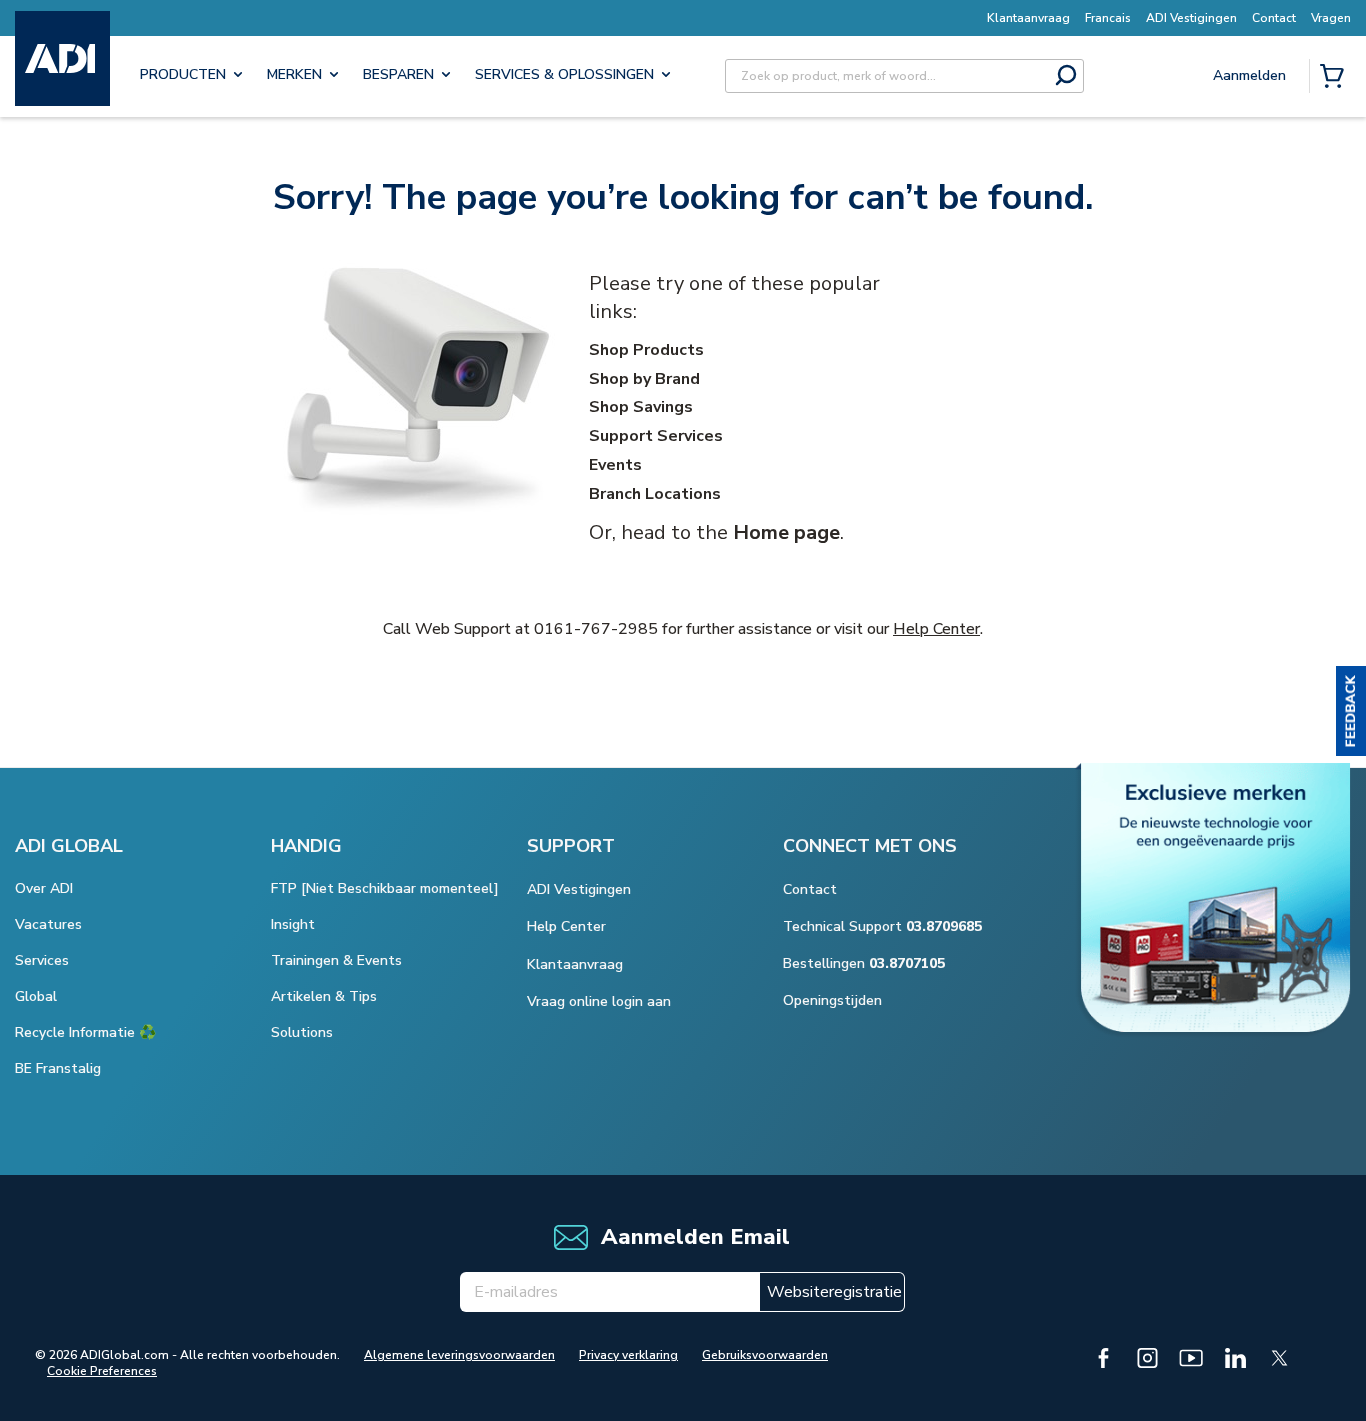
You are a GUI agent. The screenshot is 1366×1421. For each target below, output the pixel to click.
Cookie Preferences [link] (102, 1371)
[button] (1351, 711)
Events (615, 465)
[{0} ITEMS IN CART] (1336, 78)
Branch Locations (655, 494)
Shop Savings (641, 407)
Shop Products (646, 350)
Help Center (936, 629)
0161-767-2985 (596, 629)
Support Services (656, 436)
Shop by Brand (644, 379)
